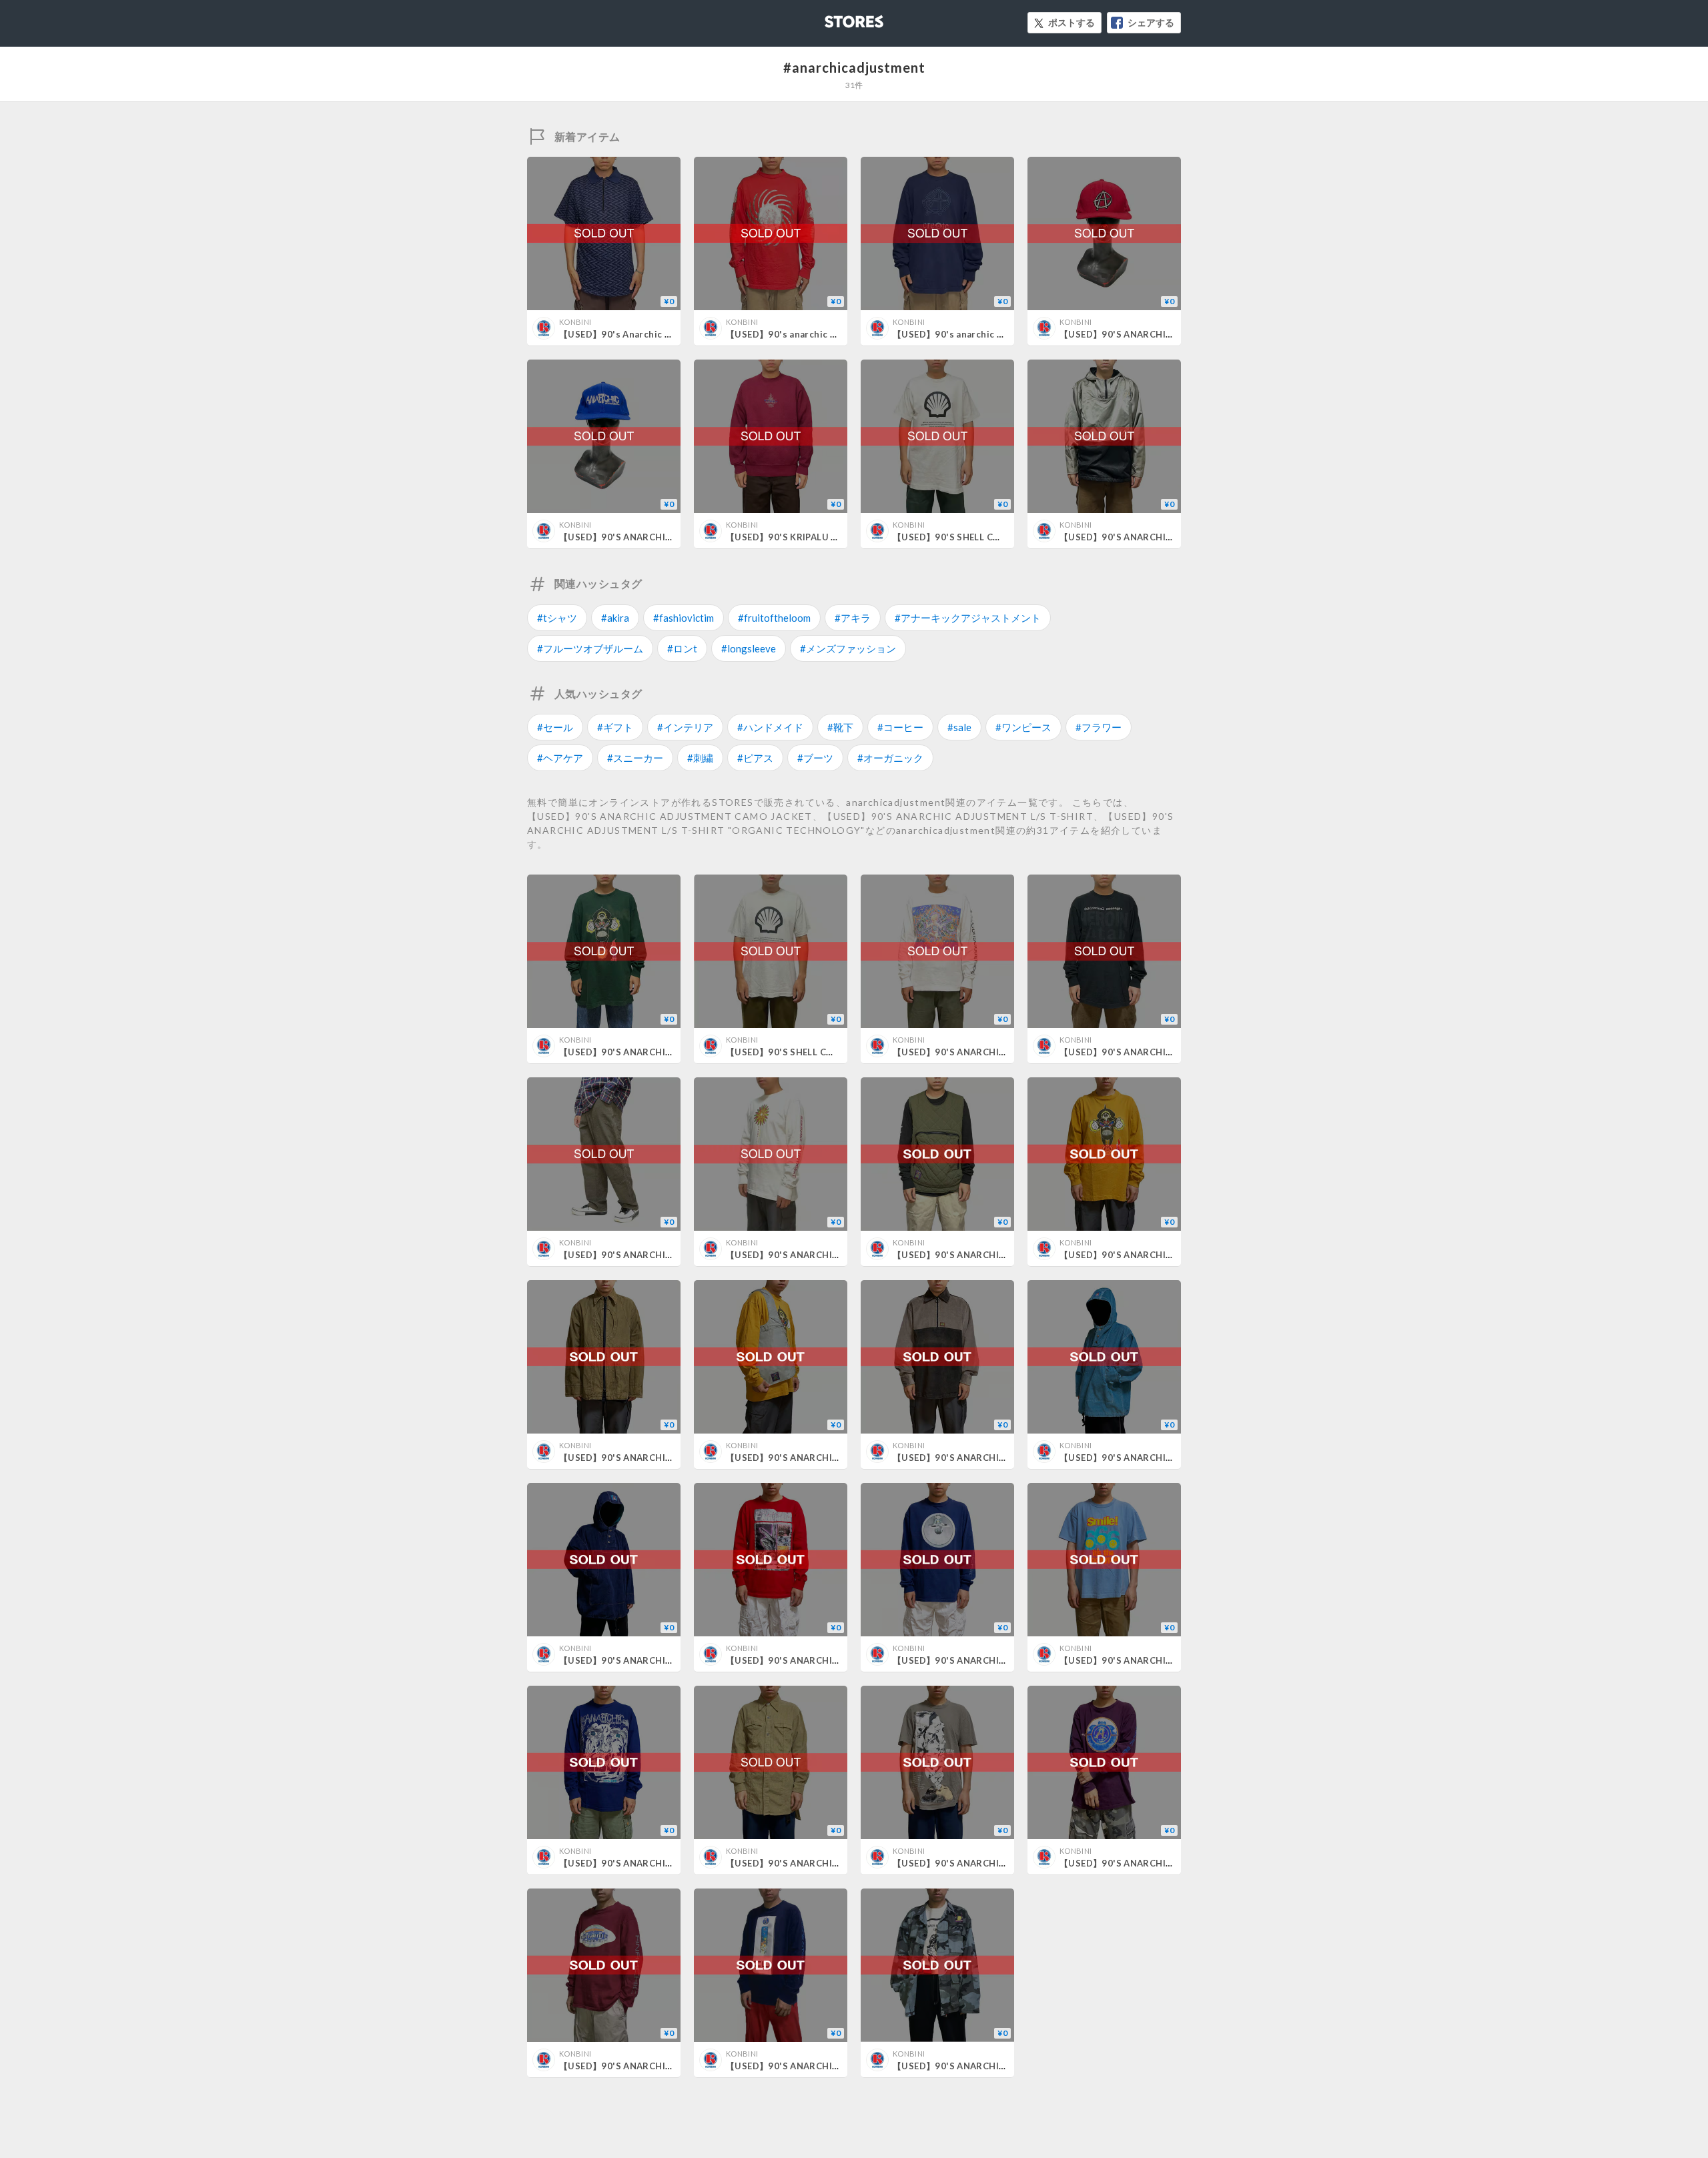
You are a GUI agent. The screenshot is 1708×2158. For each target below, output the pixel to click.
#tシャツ (557, 618)
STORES (832, 18)
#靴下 (840, 727)
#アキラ (853, 618)
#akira (615, 618)
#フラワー (1099, 727)
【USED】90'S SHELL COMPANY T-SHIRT (982, 537)
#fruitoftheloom (774, 618)
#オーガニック (890, 758)
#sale (959, 727)
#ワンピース (1023, 727)
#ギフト (615, 727)
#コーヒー (900, 727)
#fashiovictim (684, 618)
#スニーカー (635, 758)
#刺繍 (700, 758)
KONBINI (575, 322)
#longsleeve (749, 648)
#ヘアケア (560, 758)
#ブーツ (815, 758)
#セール (555, 727)
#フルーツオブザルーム (590, 648)
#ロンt (682, 648)
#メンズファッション (848, 648)
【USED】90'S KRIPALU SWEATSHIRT (808, 537)
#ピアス (755, 758)
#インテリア (685, 727)
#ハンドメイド (770, 727)
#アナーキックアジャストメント (968, 618)
